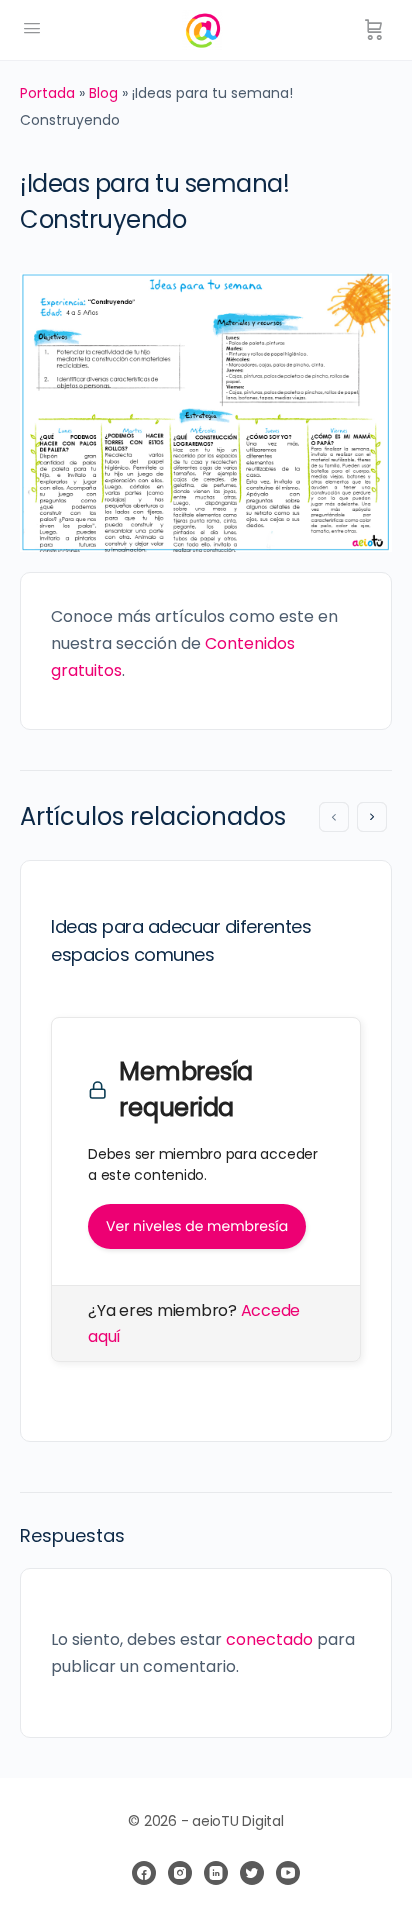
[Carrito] (374, 30)
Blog (103, 93)
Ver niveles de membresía (197, 1226)
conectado (269, 1639)
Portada (47, 93)
